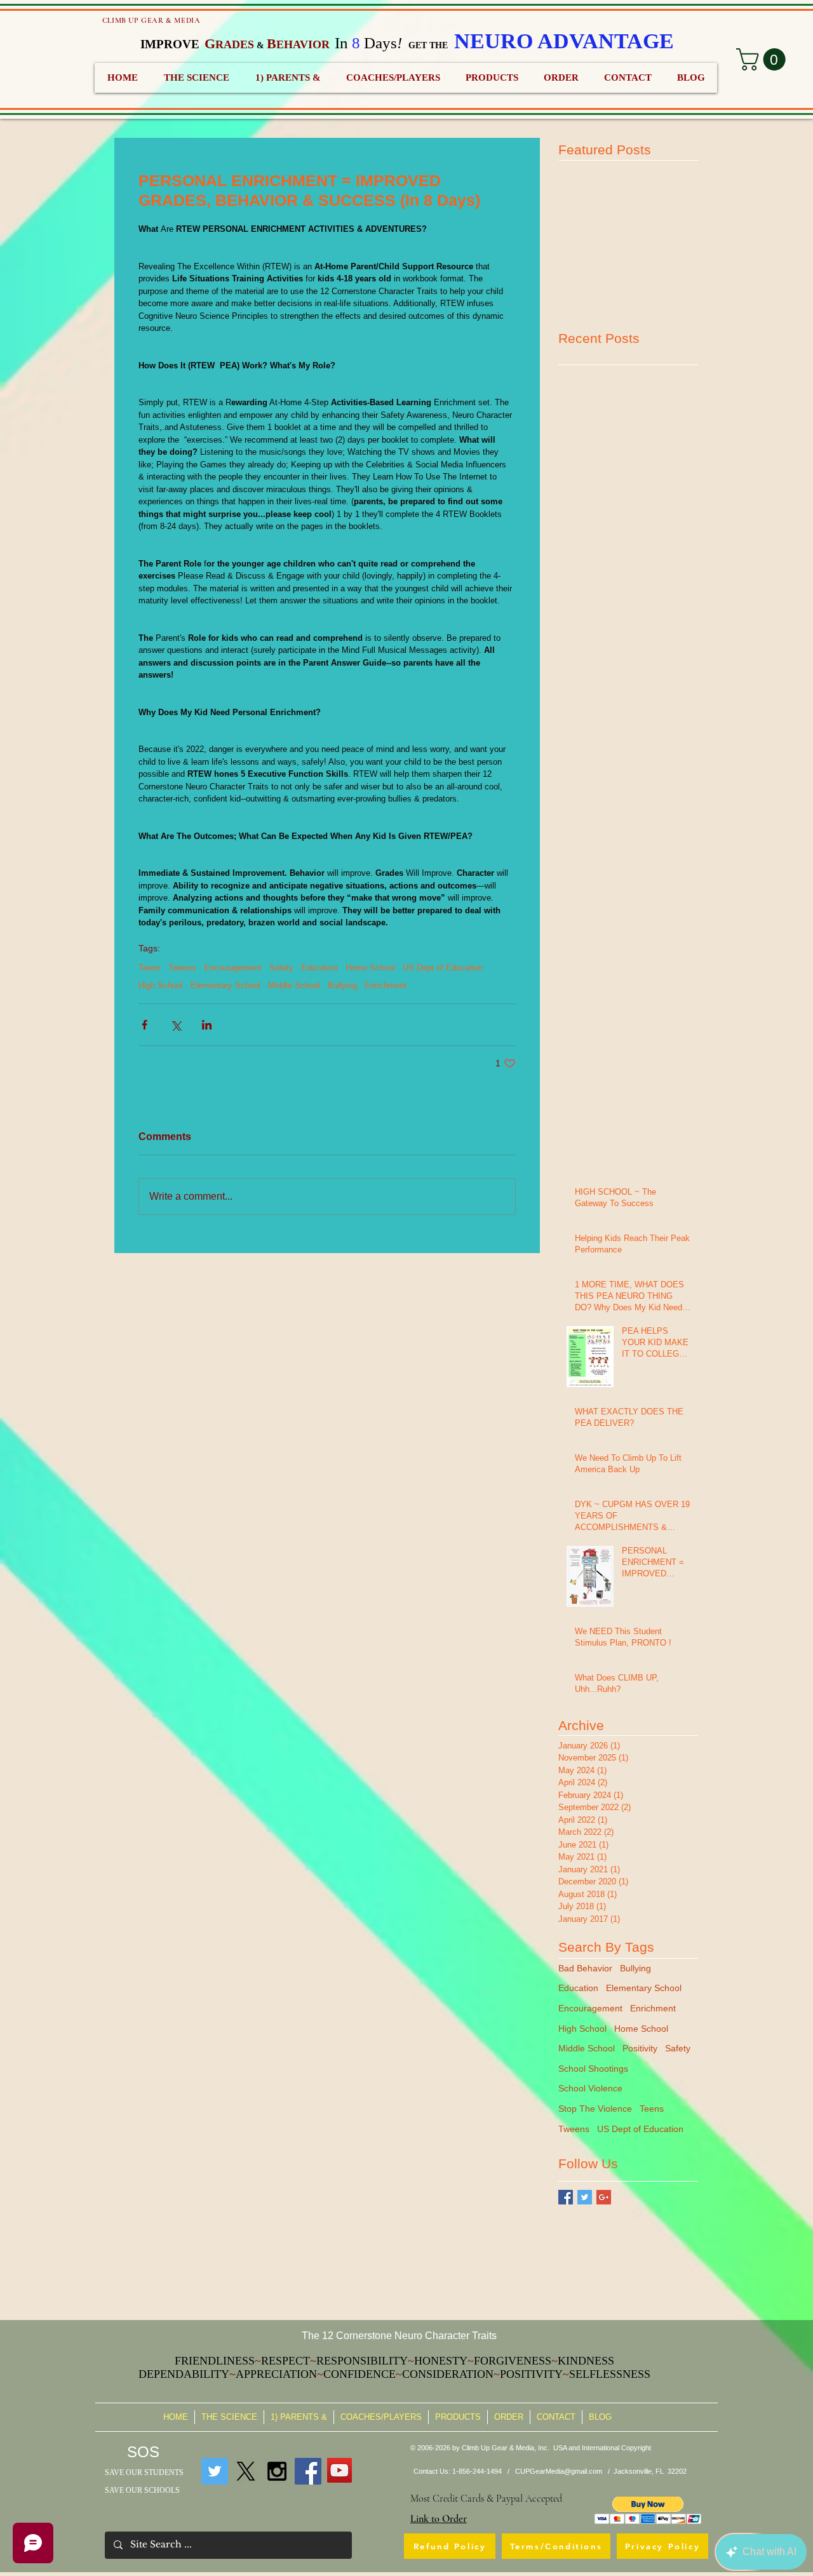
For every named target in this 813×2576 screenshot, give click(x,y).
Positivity (640, 2048)
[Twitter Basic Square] (585, 2197)
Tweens (182, 968)
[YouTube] (339, 2470)
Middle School (294, 985)
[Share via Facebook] (144, 1025)
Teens (150, 968)
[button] (648, 2510)
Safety (281, 968)
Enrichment (386, 985)
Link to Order (439, 2519)
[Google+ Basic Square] (604, 2197)
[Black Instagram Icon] (277, 2471)
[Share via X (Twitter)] (176, 1025)
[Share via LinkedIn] (207, 1025)
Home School (370, 968)
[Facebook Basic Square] (566, 2197)
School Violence (590, 2088)
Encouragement (233, 968)
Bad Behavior (585, 1968)
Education (319, 968)
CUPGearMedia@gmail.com (559, 2471)
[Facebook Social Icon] (308, 2471)
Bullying (342, 985)
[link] (763, 59)
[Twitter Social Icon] (215, 2471)
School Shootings (593, 2069)
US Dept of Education (443, 968)
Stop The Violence (595, 2109)
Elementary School (225, 985)
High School (161, 985)
